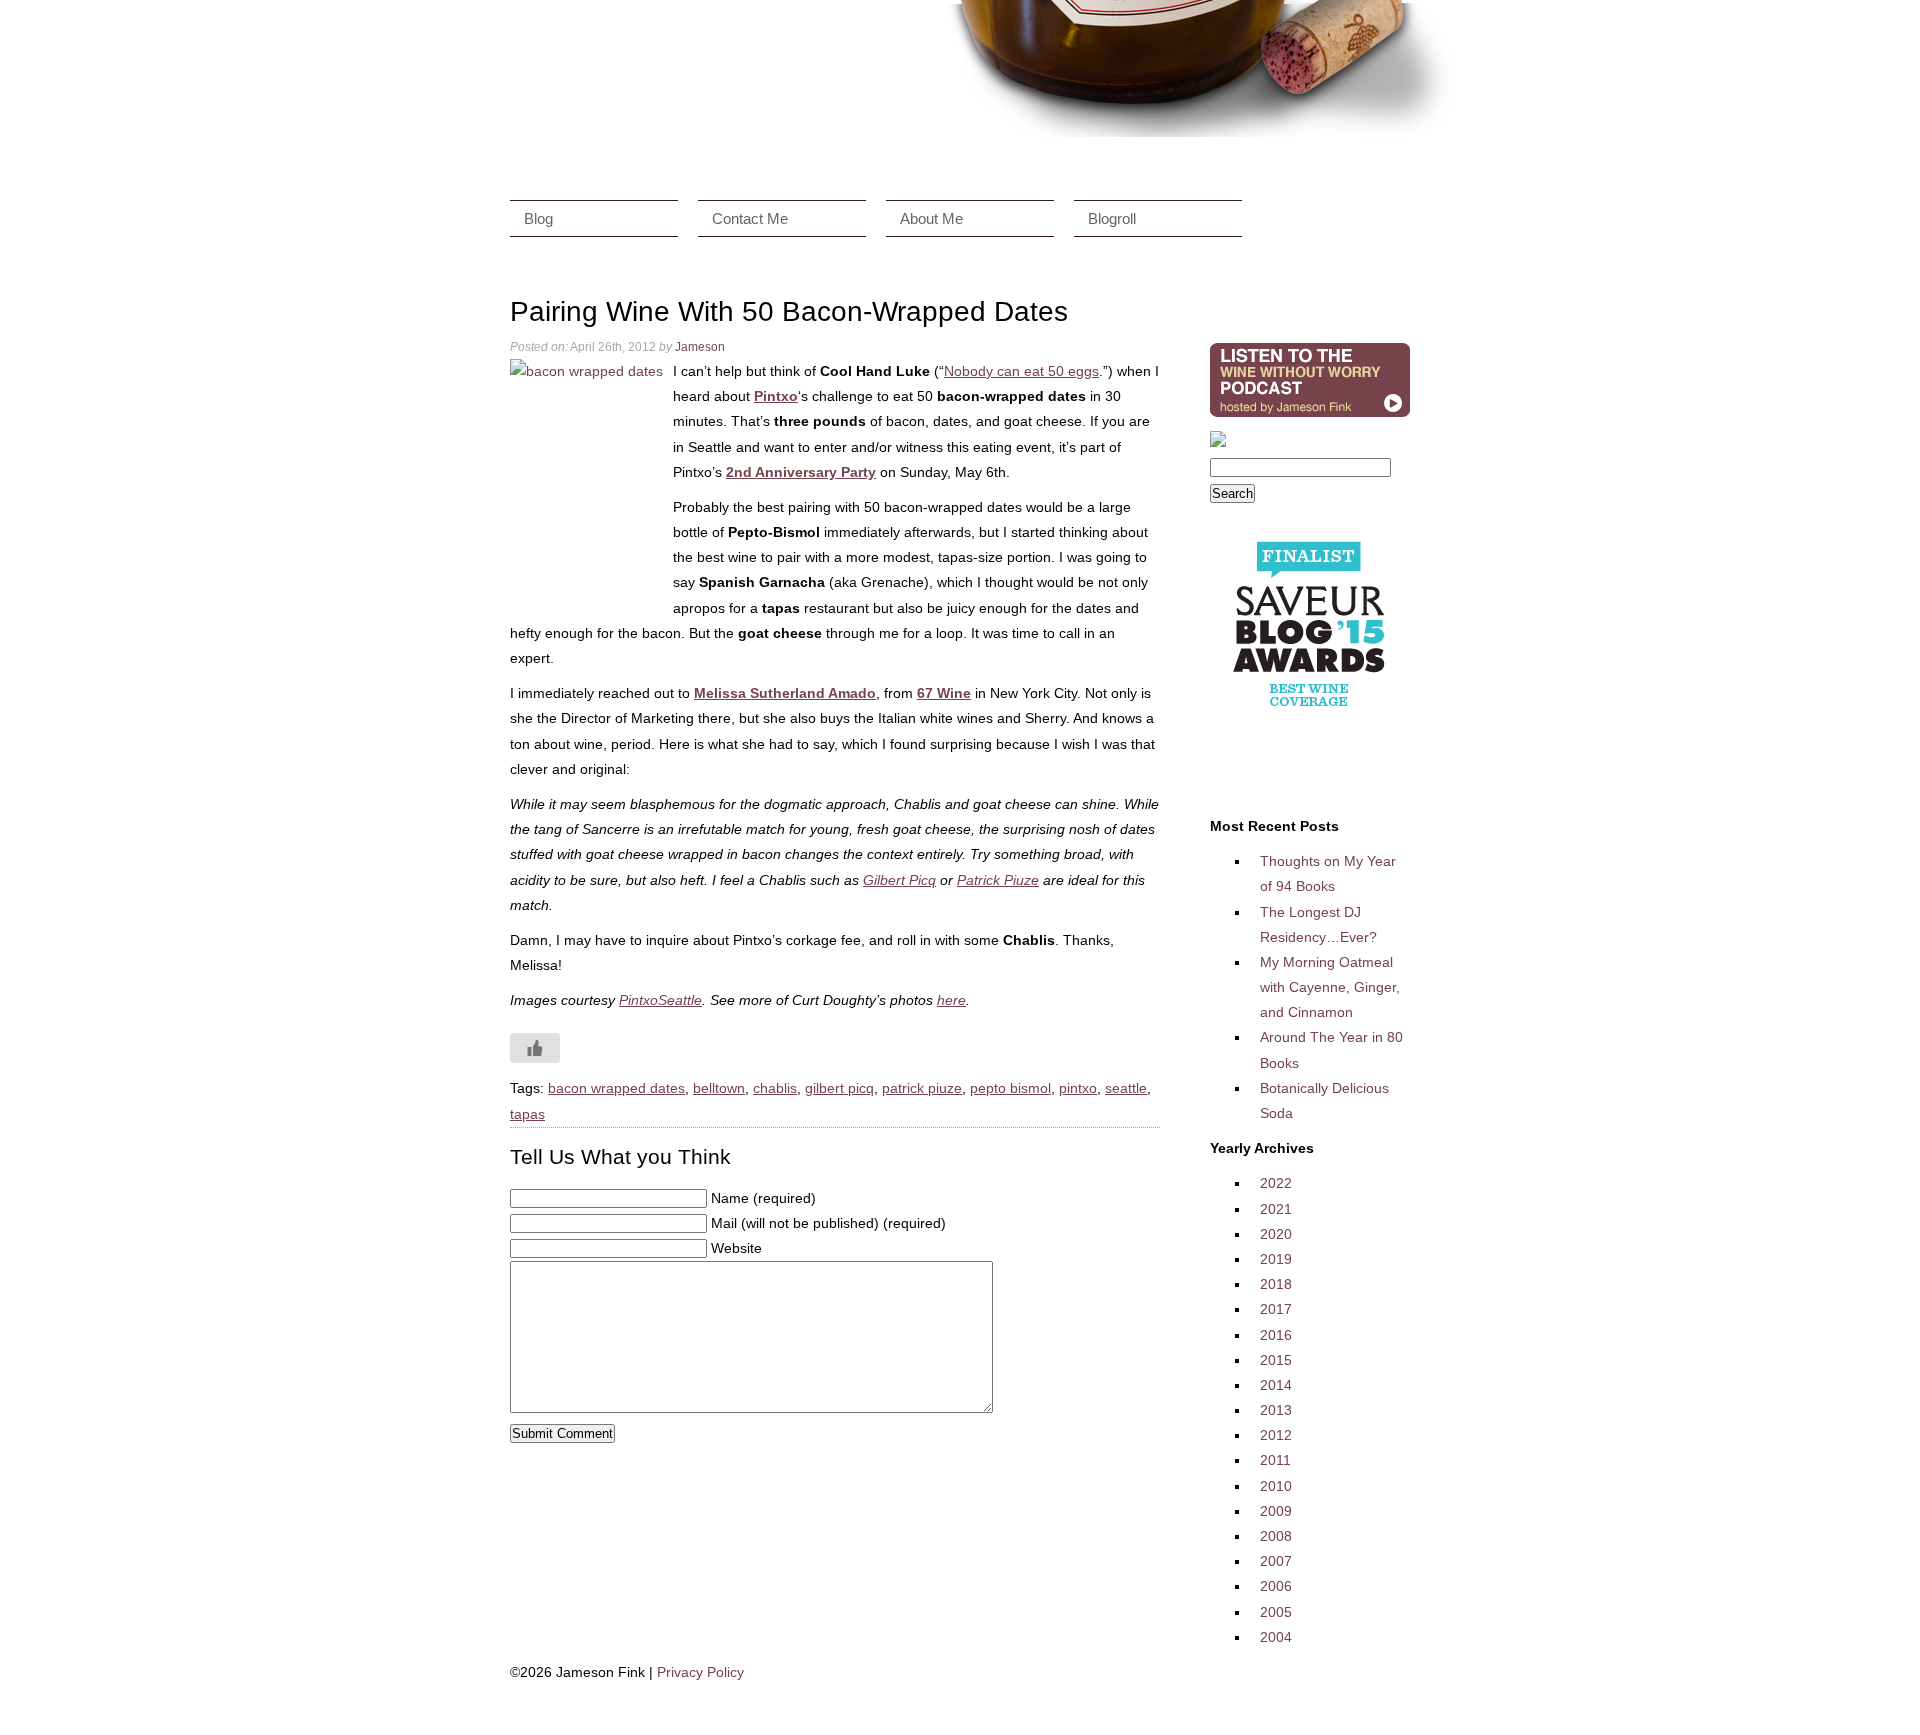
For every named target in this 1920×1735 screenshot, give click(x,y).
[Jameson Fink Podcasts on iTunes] (1310, 417)
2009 (1276, 1511)
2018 (1276, 1284)
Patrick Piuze (998, 880)
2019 (1276, 1259)
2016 (1276, 1335)
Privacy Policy (700, 1672)
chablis (775, 1088)
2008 (1276, 1536)
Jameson (700, 347)
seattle (1126, 1088)
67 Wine (944, 693)
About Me (931, 218)
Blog (538, 218)
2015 (1276, 1360)
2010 (1276, 1486)
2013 (1276, 1410)
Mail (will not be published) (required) (828, 1223)
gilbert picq (839, 1088)
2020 (1276, 1234)
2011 (1275, 1460)
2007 (1276, 1561)
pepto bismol (1010, 1088)
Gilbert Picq (899, 880)
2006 (1276, 1586)
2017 (1276, 1309)
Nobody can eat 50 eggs (1021, 371)
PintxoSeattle (660, 1000)
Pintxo (776, 396)
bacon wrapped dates (616, 1088)
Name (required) (763, 1198)
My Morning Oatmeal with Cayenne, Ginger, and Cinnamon (1330, 987)
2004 (1276, 1637)
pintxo (1078, 1088)
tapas (527, 1114)
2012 (1276, 1435)
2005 (1276, 1612)
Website (736, 1248)
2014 (1276, 1385)
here (951, 1000)
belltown (719, 1088)
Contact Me (750, 218)
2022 (1276, 1183)
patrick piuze (922, 1088)
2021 (1276, 1209)
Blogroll (1112, 218)
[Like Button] (535, 1048)
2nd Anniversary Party (801, 472)
